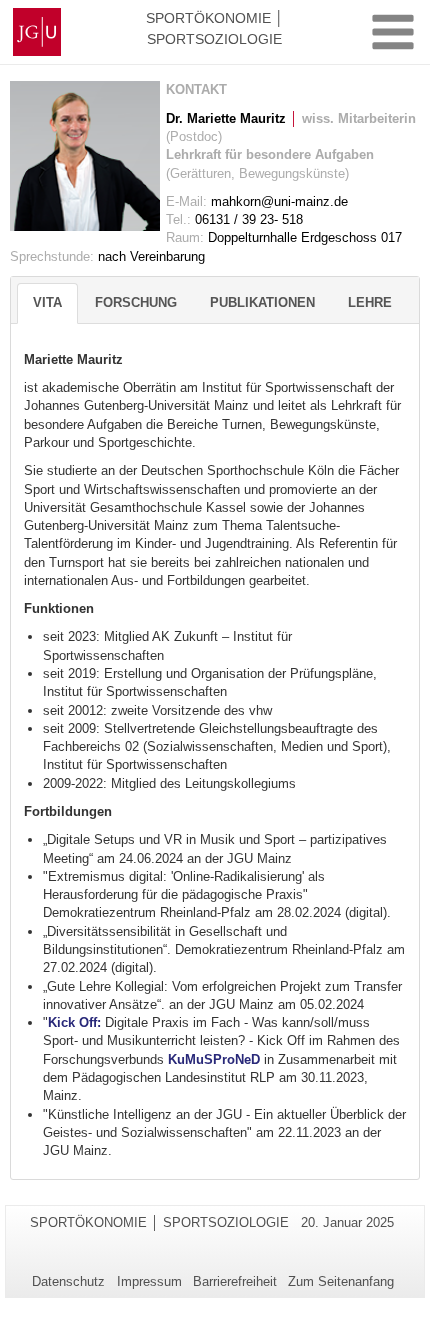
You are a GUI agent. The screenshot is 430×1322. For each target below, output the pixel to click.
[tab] (47, 303)
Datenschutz (68, 1281)
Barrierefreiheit (235, 1281)
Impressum (149, 1281)
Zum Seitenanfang (341, 1281)
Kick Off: (76, 1022)
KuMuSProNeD (214, 1059)
